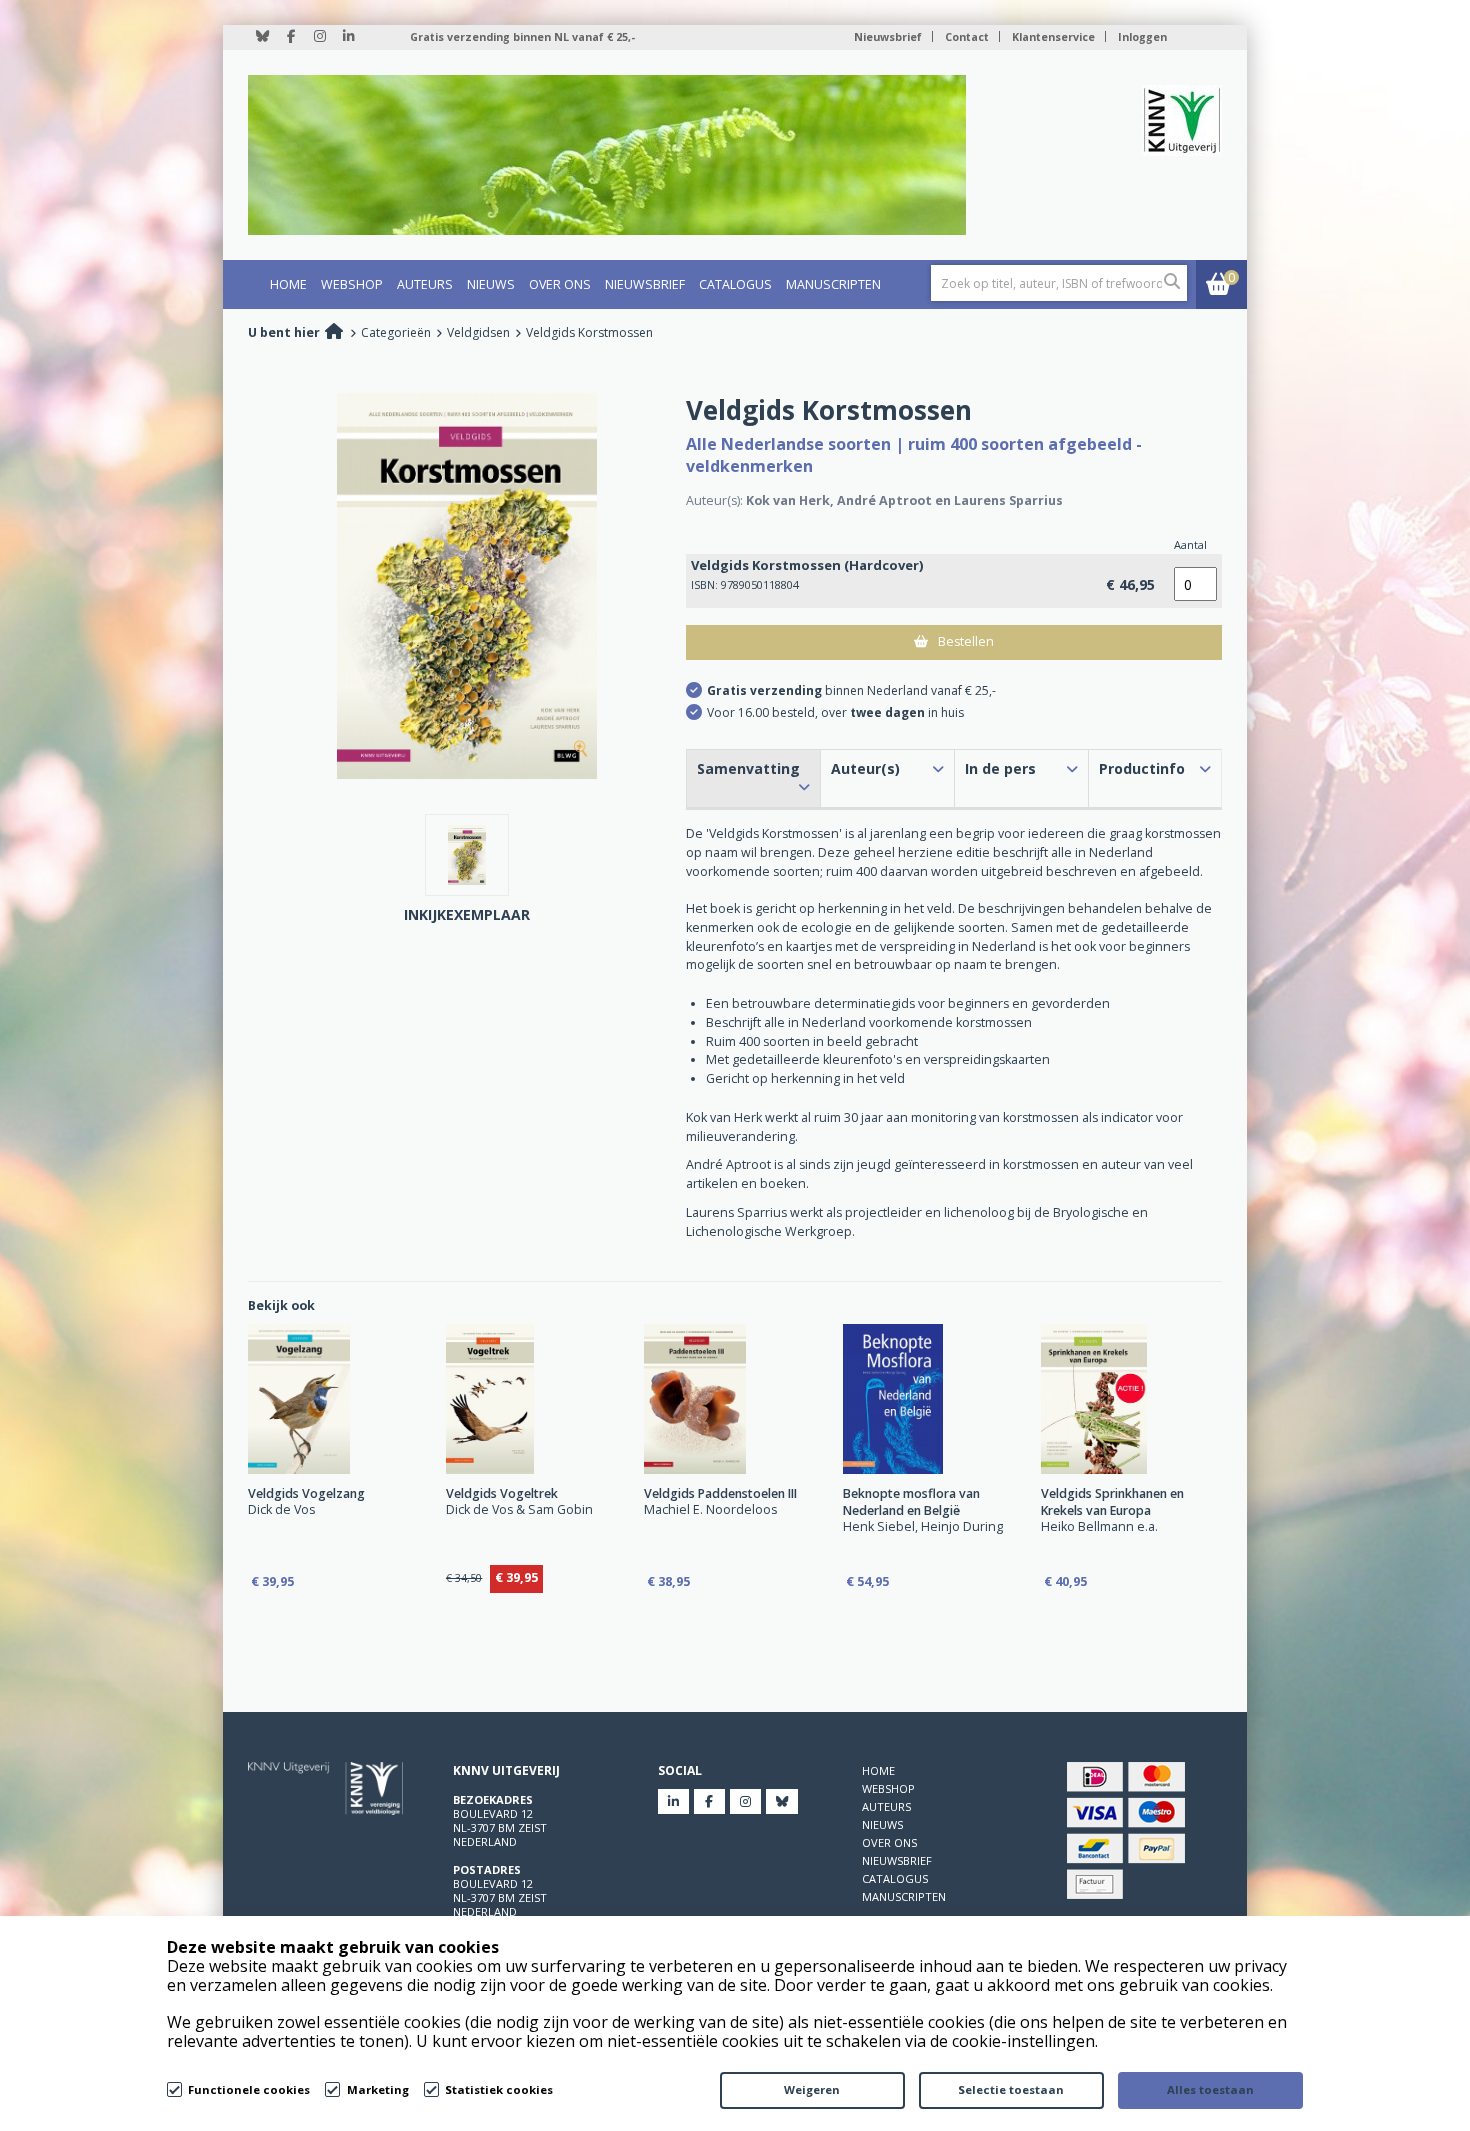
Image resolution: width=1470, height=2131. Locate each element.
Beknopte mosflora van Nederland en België (911, 1502)
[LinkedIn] (348, 42)
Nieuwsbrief (888, 37)
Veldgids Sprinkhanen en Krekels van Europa (1112, 1502)
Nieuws (491, 284)
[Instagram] (319, 42)
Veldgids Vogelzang (306, 1493)
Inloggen (1142, 37)
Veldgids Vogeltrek (502, 1493)
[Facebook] (291, 42)
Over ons (560, 284)
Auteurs (425, 284)
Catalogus (735, 284)
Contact (967, 37)
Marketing (378, 2089)
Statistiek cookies (499, 2089)
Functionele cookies (249, 2089)
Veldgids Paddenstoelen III (720, 1493)
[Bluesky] (262, 42)
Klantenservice (1053, 37)
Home (288, 284)
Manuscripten (833, 284)
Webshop (352, 284)
